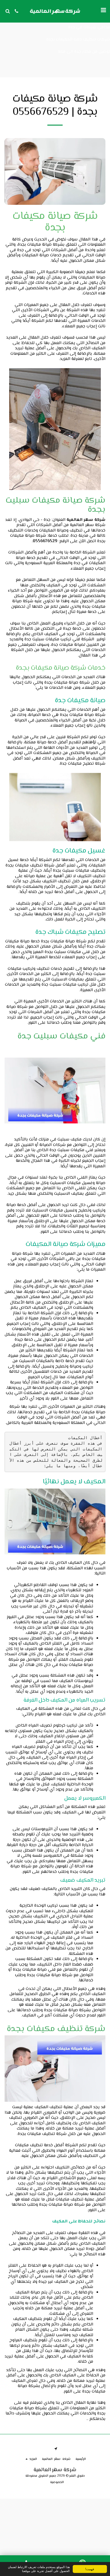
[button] (103, 11)
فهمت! (90, 2569)
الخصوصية (57, 2482)
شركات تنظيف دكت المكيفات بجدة (78, 40)
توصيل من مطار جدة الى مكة (84, 52)
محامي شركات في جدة (89, 27)
